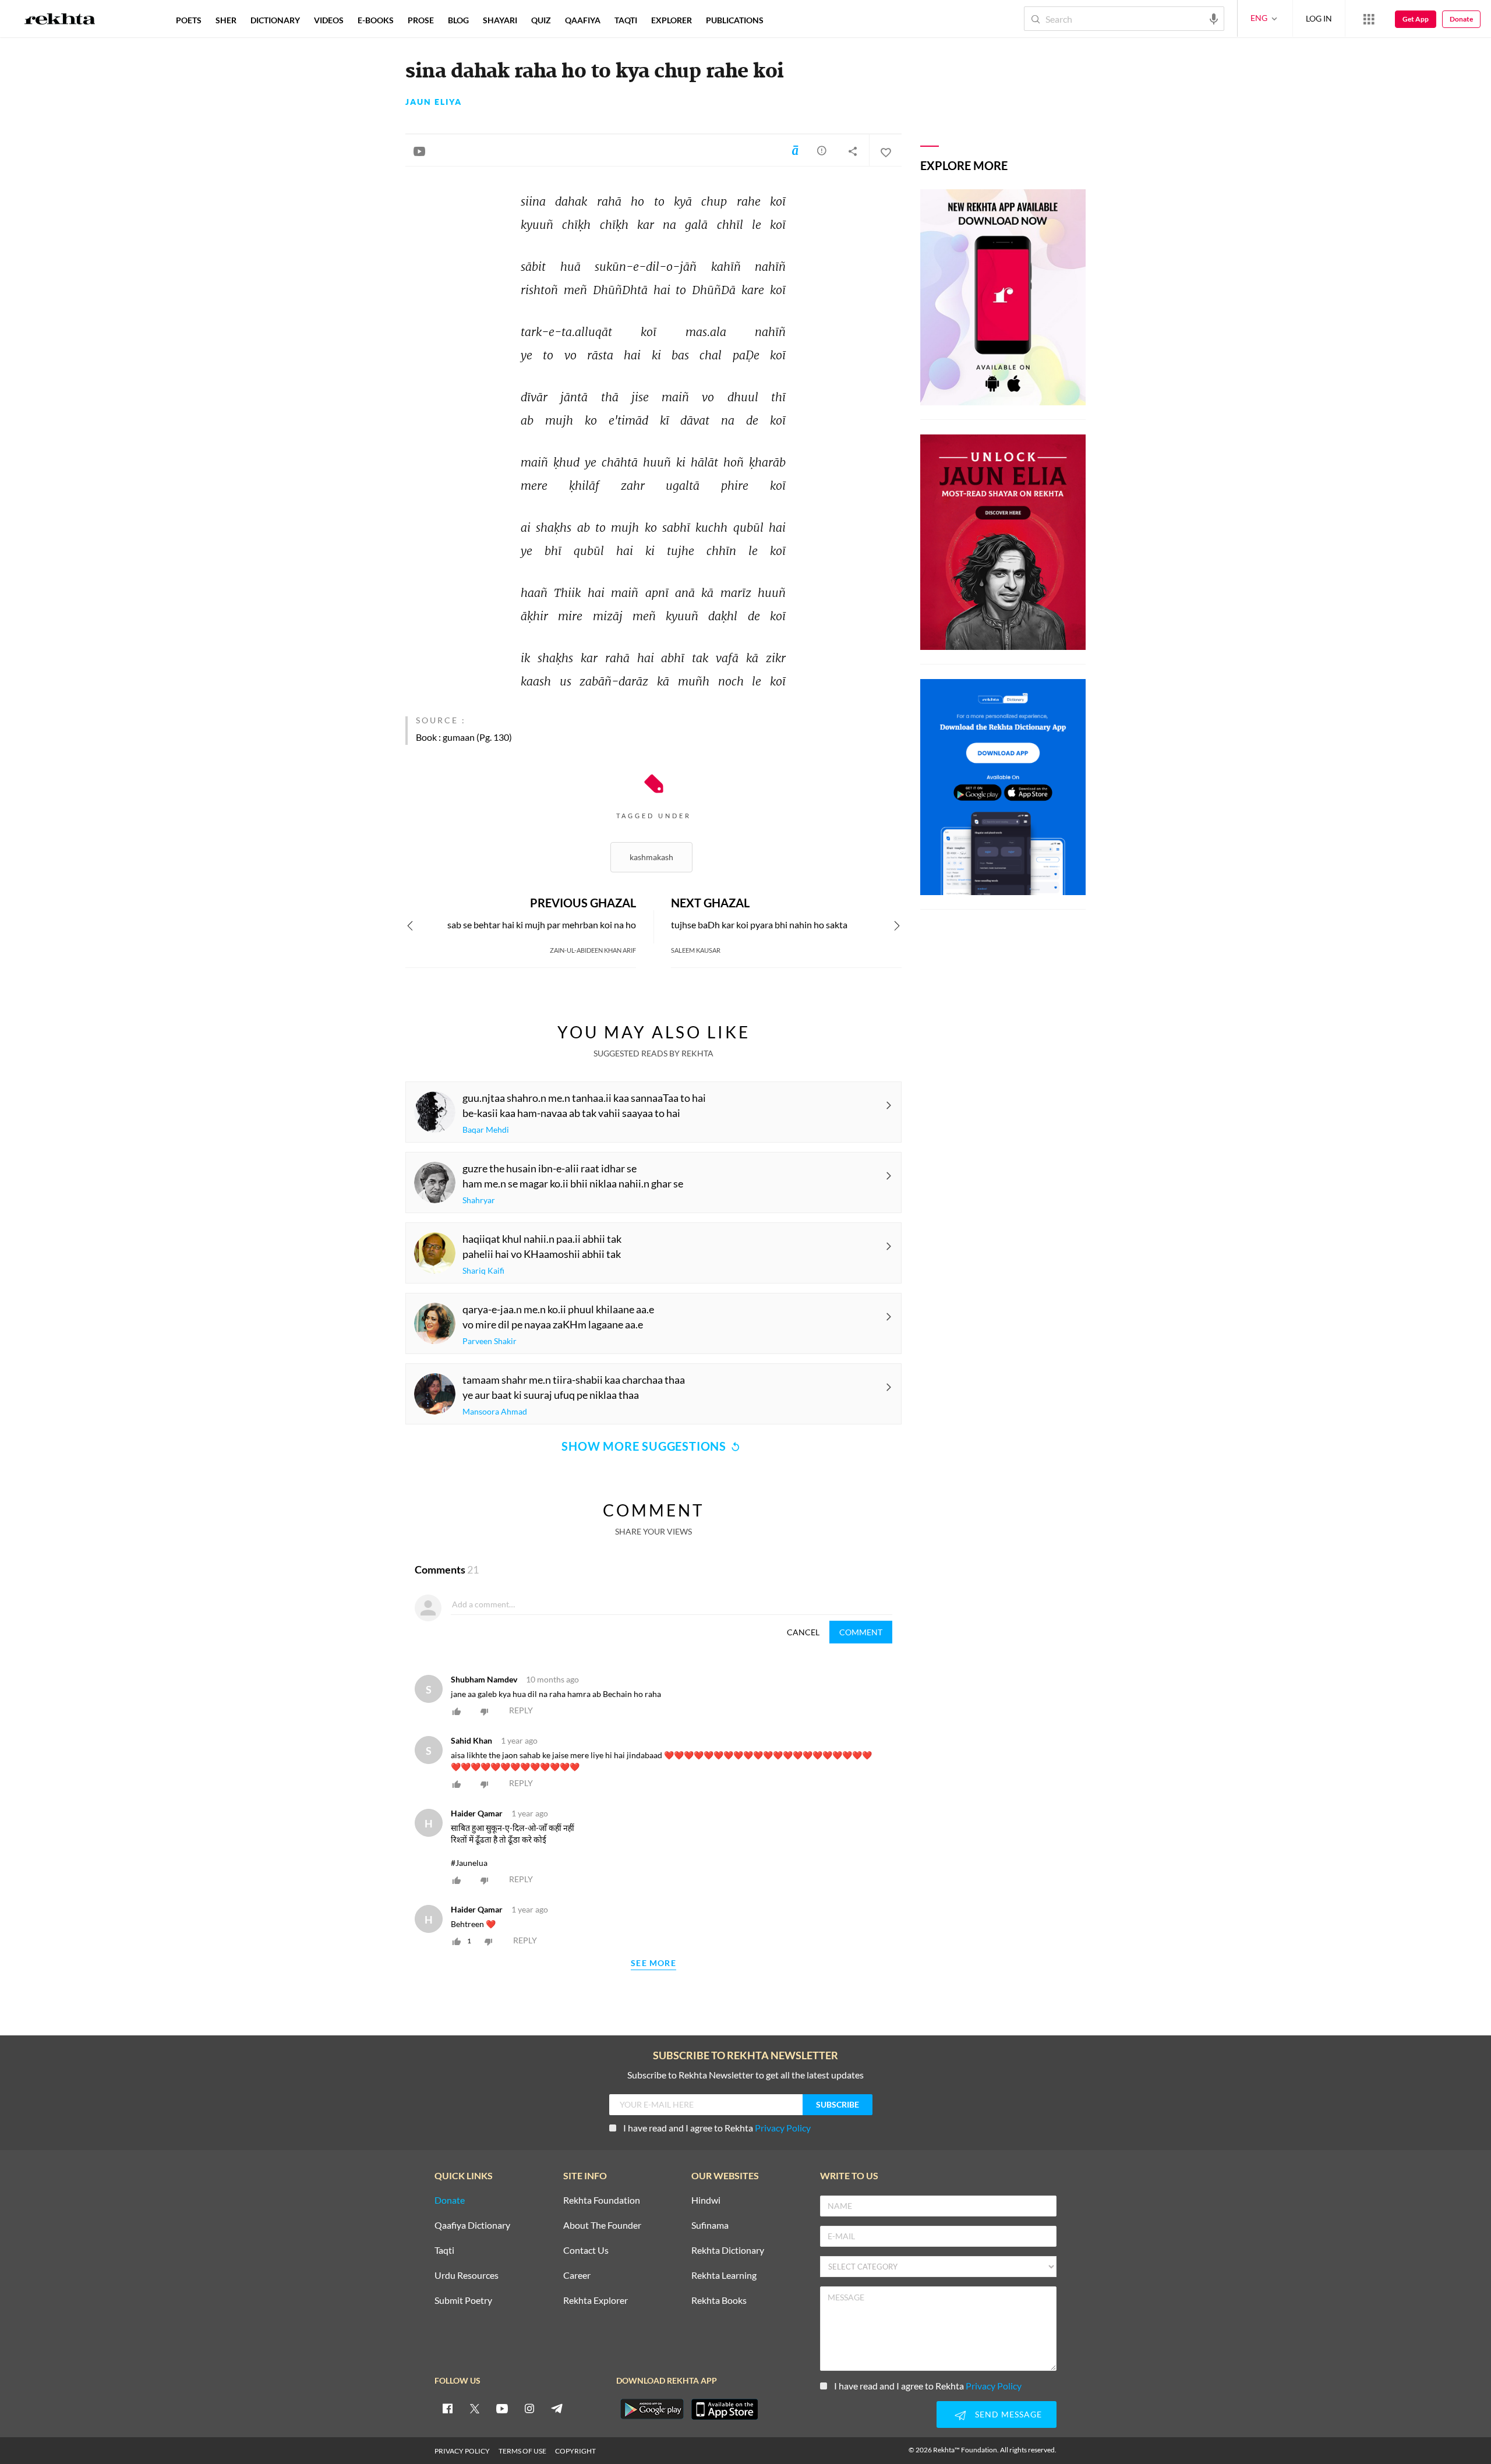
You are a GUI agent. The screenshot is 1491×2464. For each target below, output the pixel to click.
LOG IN (1319, 18)
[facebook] (447, 2408)
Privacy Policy (783, 2128)
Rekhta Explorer (596, 2301)
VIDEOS (329, 20)
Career (577, 2276)
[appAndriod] (652, 2409)
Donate (1461, 19)
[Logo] (60, 20)
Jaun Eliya (434, 102)
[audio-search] (1214, 18)
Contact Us (586, 2251)
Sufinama (710, 2226)
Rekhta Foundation (602, 2200)
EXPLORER (672, 20)
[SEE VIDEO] (419, 151)
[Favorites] (885, 151)
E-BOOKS (376, 20)
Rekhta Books (719, 2301)
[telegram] (557, 2408)
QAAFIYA (583, 20)
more (789, 20)
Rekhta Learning (724, 2276)
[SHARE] (853, 151)
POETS (189, 20)
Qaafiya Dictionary (472, 2226)
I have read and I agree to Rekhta (717, 2128)
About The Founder (602, 2226)
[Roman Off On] (795, 150)
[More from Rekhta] (1369, 19)
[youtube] (502, 2408)
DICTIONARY (275, 20)
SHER (226, 20)
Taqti (444, 2251)
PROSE (421, 20)
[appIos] (725, 2409)
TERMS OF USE (522, 2451)
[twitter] (475, 2408)
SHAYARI (500, 20)
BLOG (458, 20)
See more (653, 1963)
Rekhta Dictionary (728, 2251)
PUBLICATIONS (735, 20)
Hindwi (706, 2200)
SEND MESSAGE (1008, 2414)
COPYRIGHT (575, 2451)
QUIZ (541, 20)
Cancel (803, 1632)
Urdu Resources (467, 2276)
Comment (861, 1632)
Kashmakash (651, 857)
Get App (1416, 19)
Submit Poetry (463, 2301)
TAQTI (626, 20)
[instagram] (529, 2408)
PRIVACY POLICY (462, 2451)
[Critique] (822, 150)
